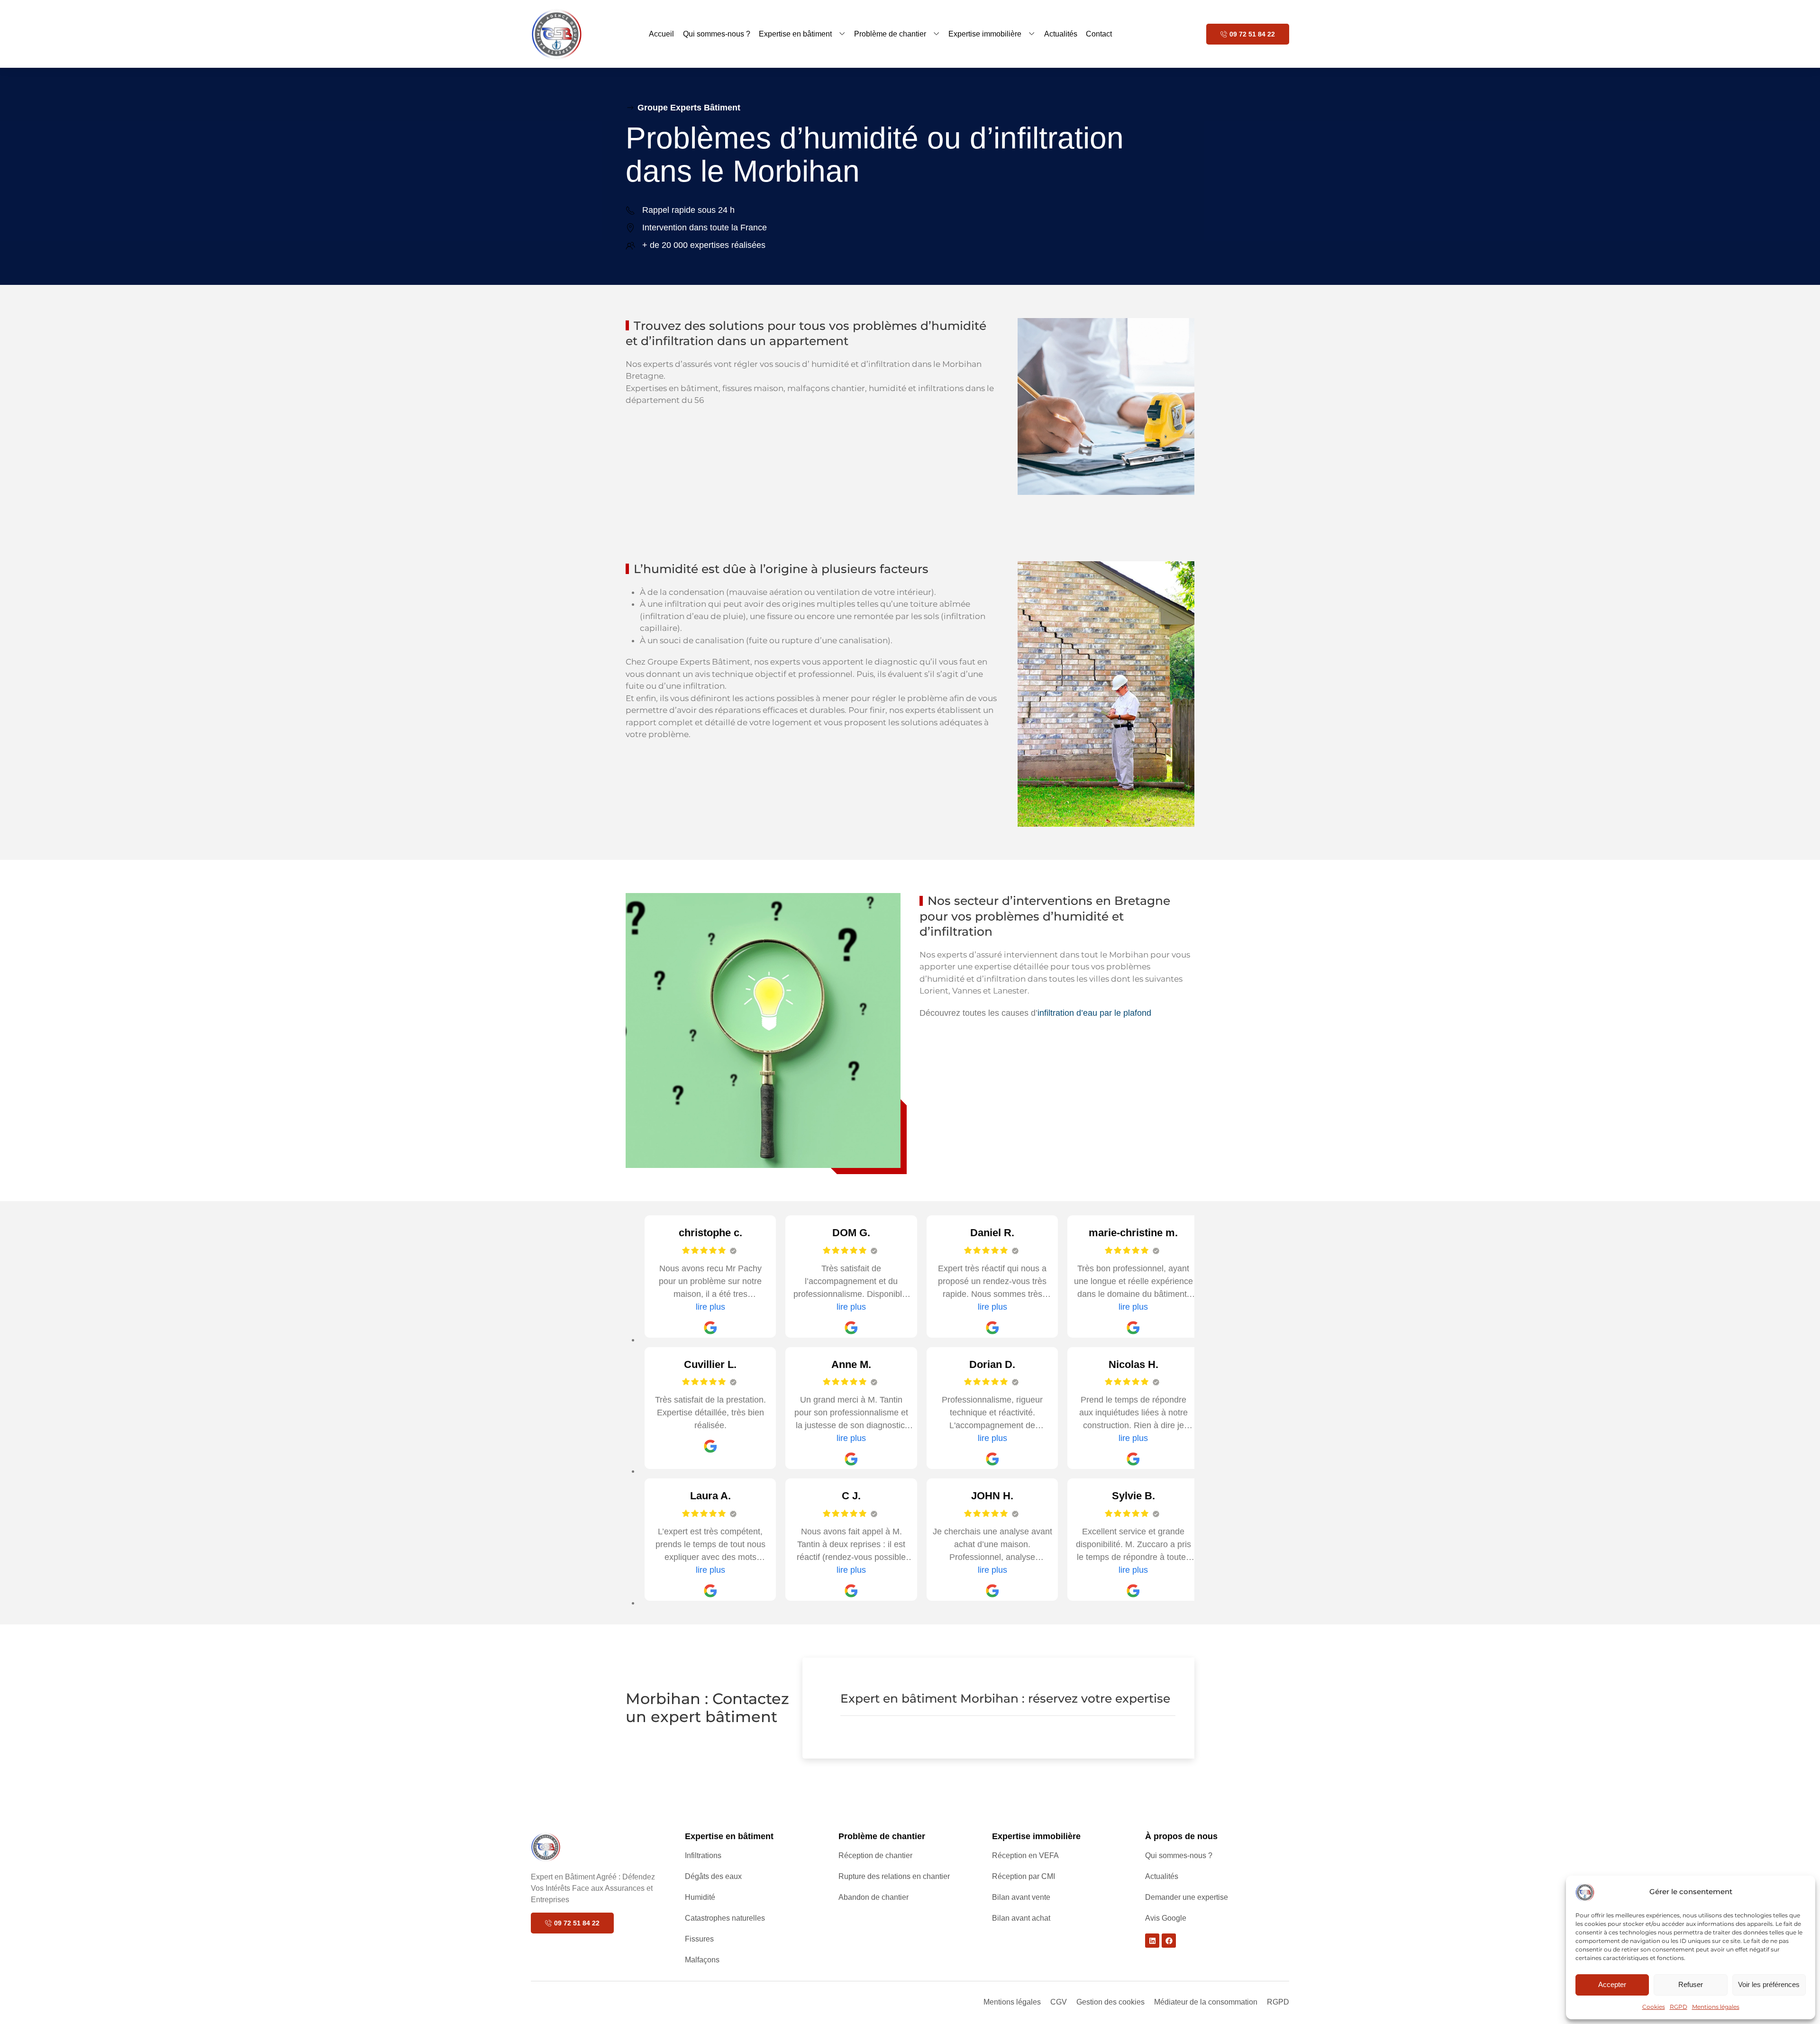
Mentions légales (1716, 2007)
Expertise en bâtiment (795, 34)
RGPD (1679, 2007)
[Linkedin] (1152, 1941)
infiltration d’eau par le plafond (1094, 1013)
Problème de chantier (890, 34)
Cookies (1654, 2007)
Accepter (1612, 1984)
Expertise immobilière (985, 34)
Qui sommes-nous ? (717, 34)
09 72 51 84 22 (1252, 34)
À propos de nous (1181, 1836)
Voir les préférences (1769, 1984)
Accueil (661, 34)
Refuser (1691, 1984)
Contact (1099, 34)
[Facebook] (1169, 1941)
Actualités (1061, 34)
